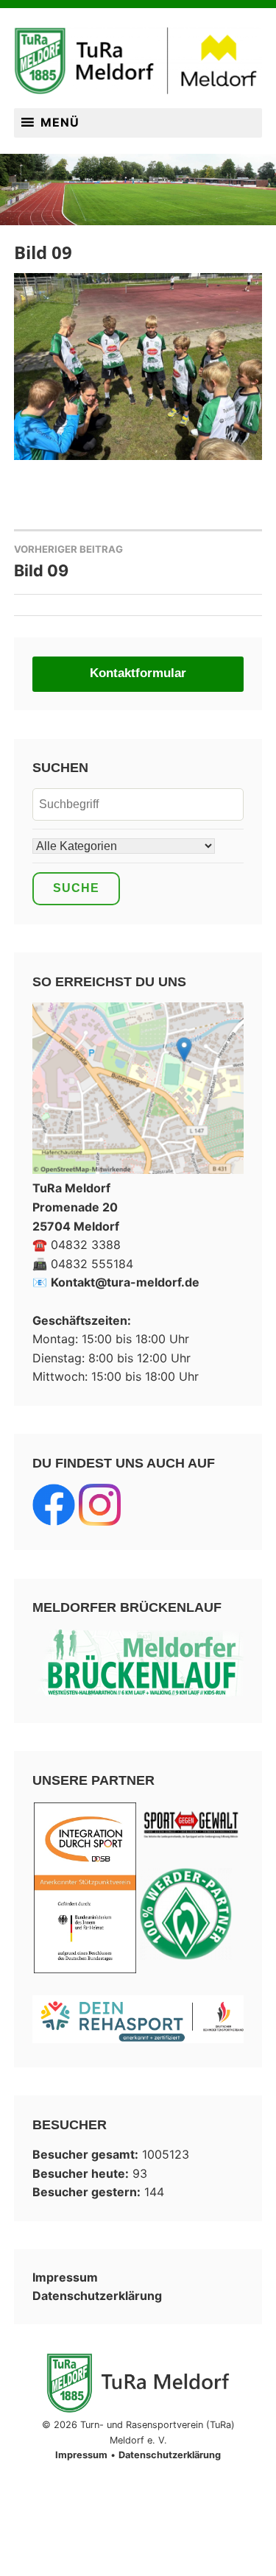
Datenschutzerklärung (97, 2296)
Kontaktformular (138, 673)
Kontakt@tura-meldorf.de (125, 1282)
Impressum (65, 2277)
